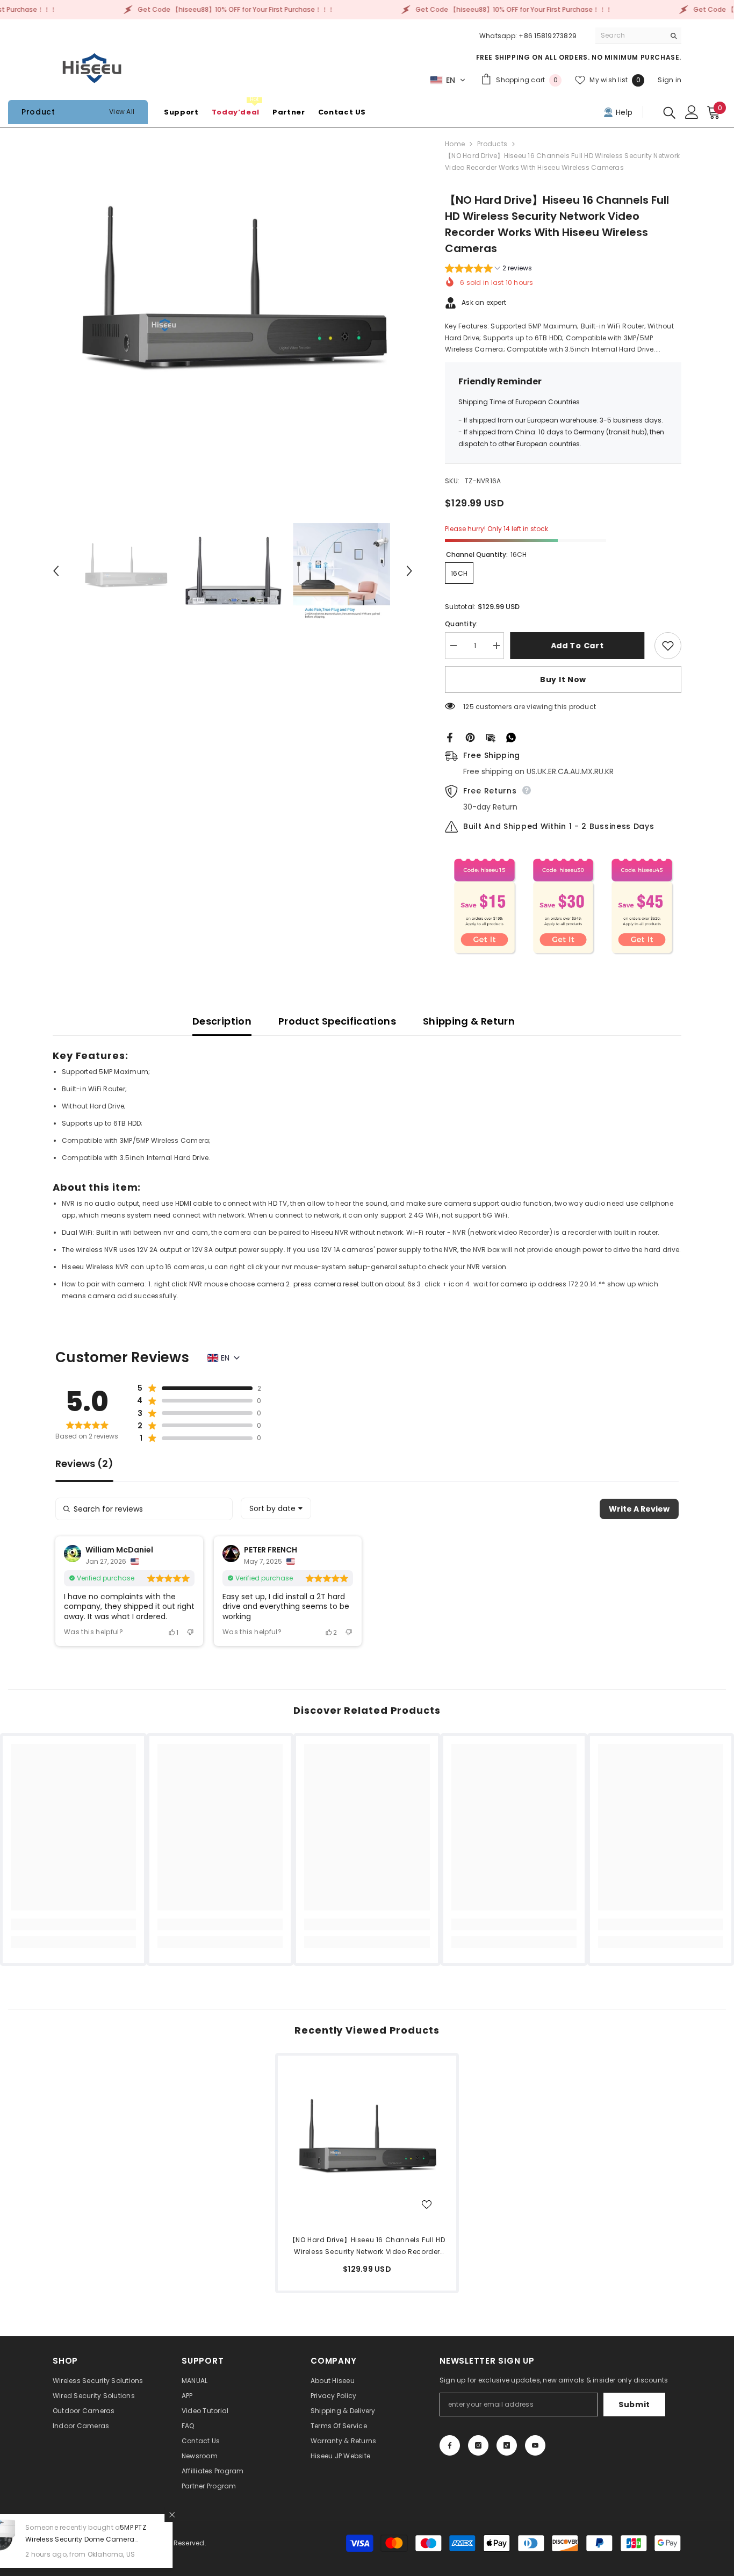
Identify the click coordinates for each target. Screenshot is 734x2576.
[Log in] (692, 112)
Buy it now (563, 679)
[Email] (491, 737)
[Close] (205, 2515)
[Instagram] (478, 2445)
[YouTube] (535, 2445)
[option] (233, 308)
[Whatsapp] (511, 737)
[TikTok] (507, 2445)
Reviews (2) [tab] (84, 1465)
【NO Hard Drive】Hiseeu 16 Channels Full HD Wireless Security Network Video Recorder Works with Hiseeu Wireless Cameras (367, 2246)
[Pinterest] (470, 737)
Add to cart (580, 646)
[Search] (638, 36)
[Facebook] (450, 737)
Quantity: (461, 624)
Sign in (670, 80)
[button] (448, 80)
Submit (634, 2405)
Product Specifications (337, 1021)
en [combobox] (225, 1358)
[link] (73, 1924)
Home (455, 144)
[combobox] (276, 1508)
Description (222, 1021)
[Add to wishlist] (668, 646)
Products (492, 144)
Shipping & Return (469, 1021)
